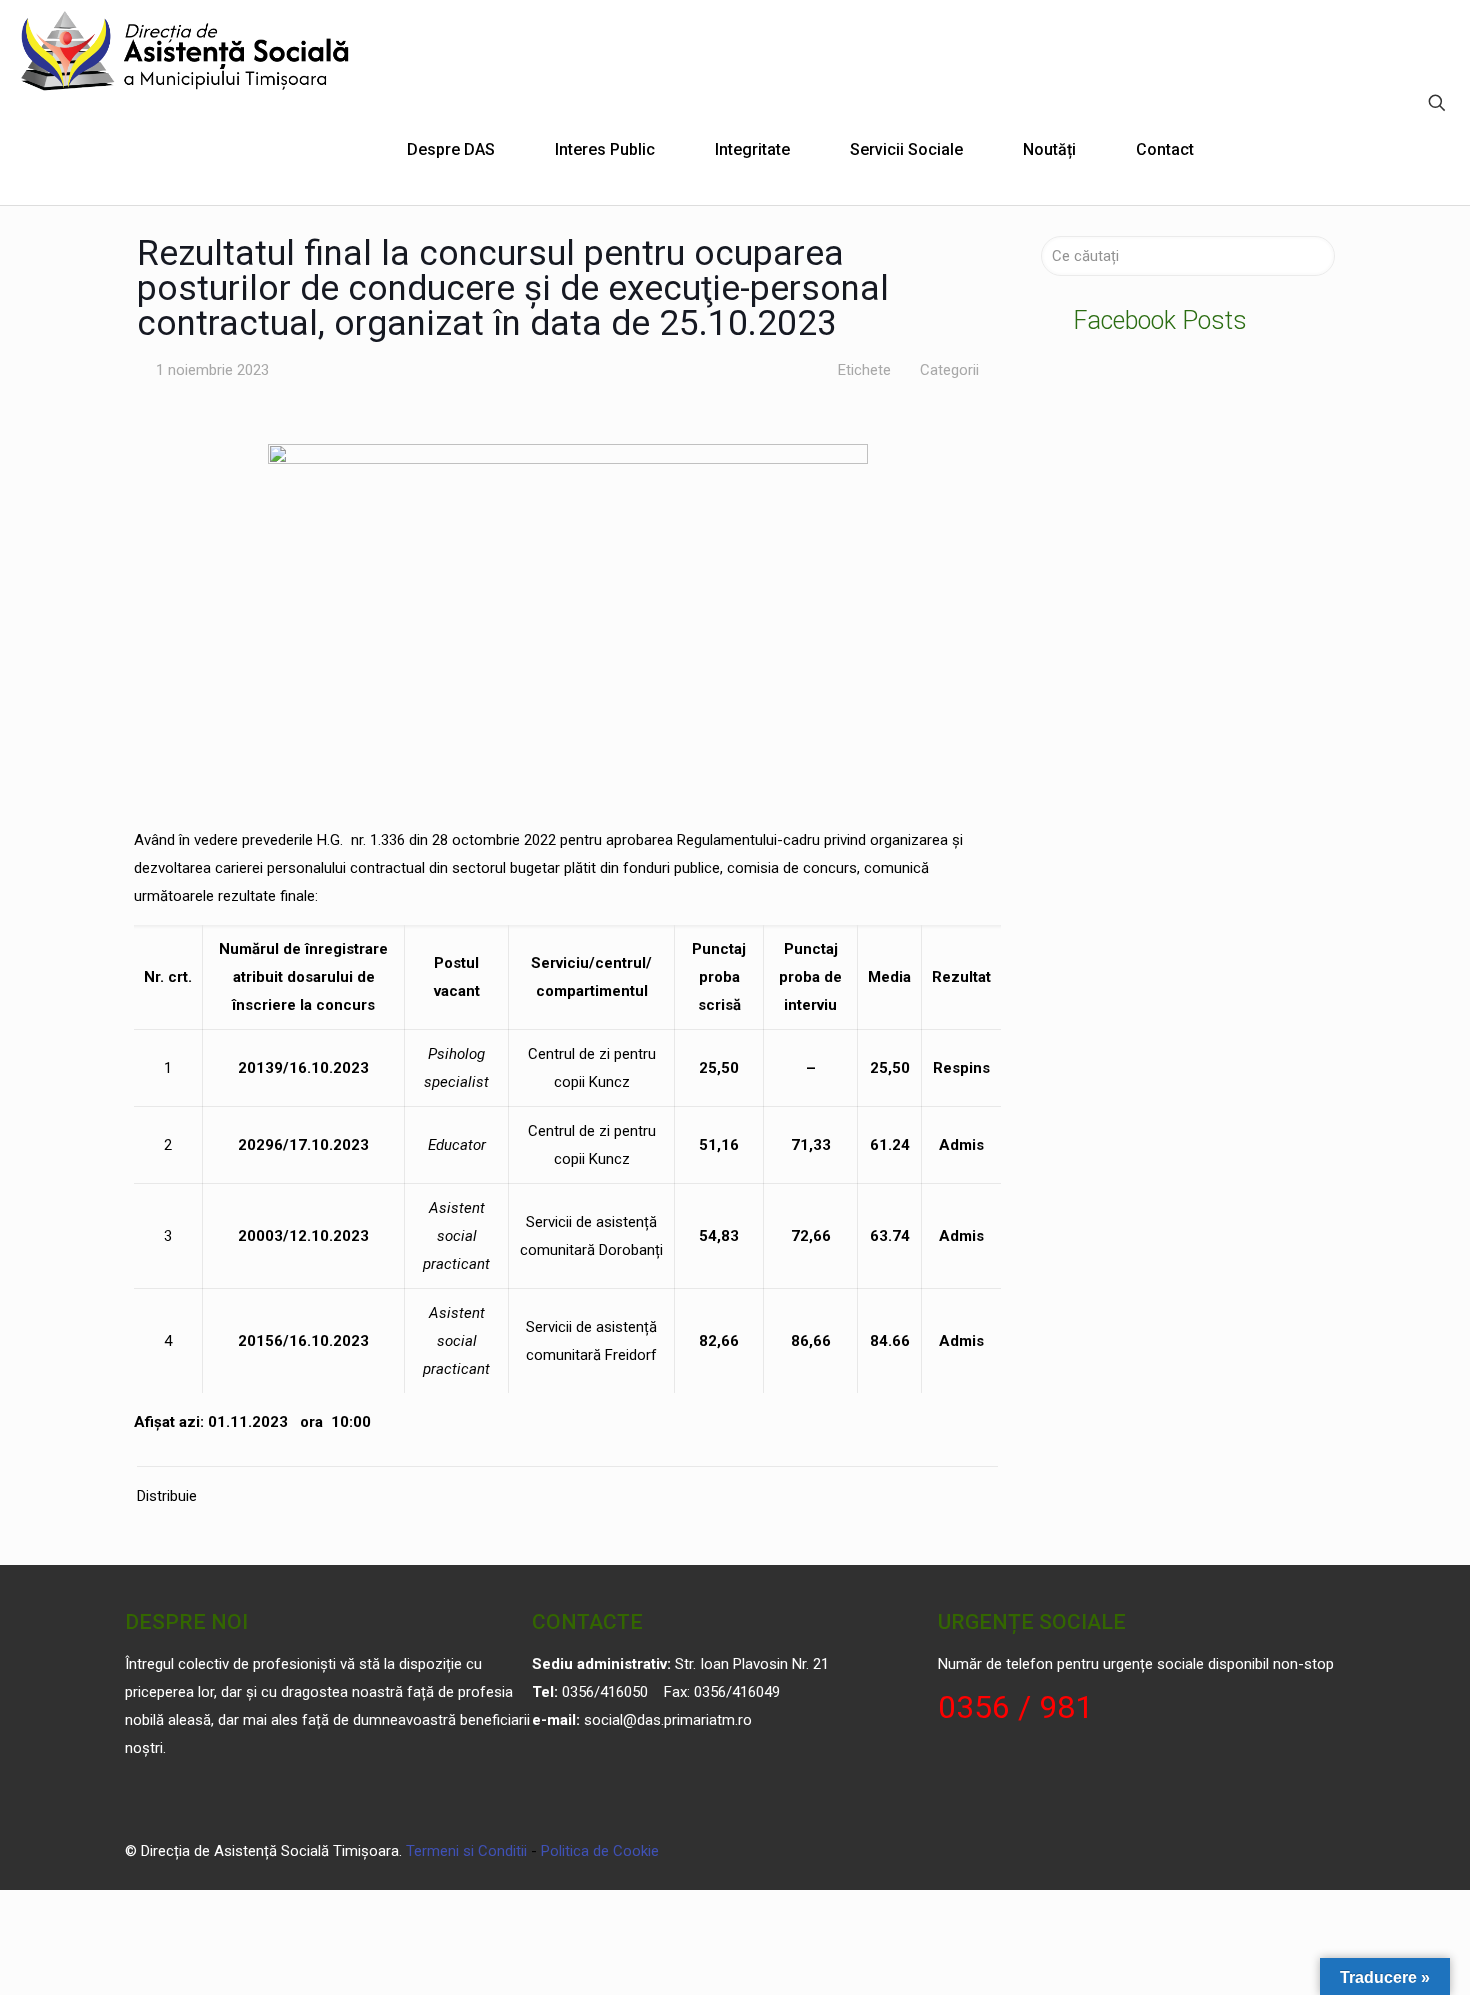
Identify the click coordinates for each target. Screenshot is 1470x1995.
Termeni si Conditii (466, 1851)
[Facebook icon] (1254, 1851)
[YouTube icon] (1275, 1851)
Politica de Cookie (600, 1851)
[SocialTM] (186, 50)
